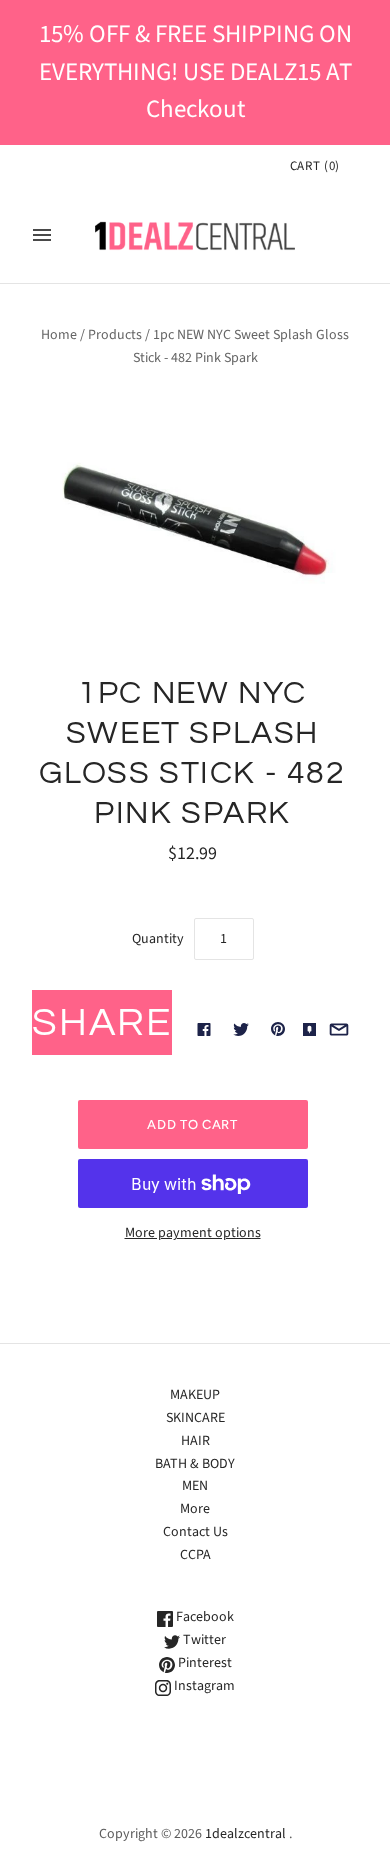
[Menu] (42, 235)
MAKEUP (195, 1395)
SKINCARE (195, 1418)
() (315, 166)
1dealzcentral (245, 1834)
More (195, 1509)
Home (59, 335)
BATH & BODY (195, 1464)
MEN (195, 1486)
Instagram (203, 1686)
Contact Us (195, 1532)
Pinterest (203, 1663)
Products (115, 335)
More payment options (193, 1233)
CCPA (195, 1555)
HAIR (195, 1441)
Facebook (203, 1617)
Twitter (203, 1640)
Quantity (158, 939)
